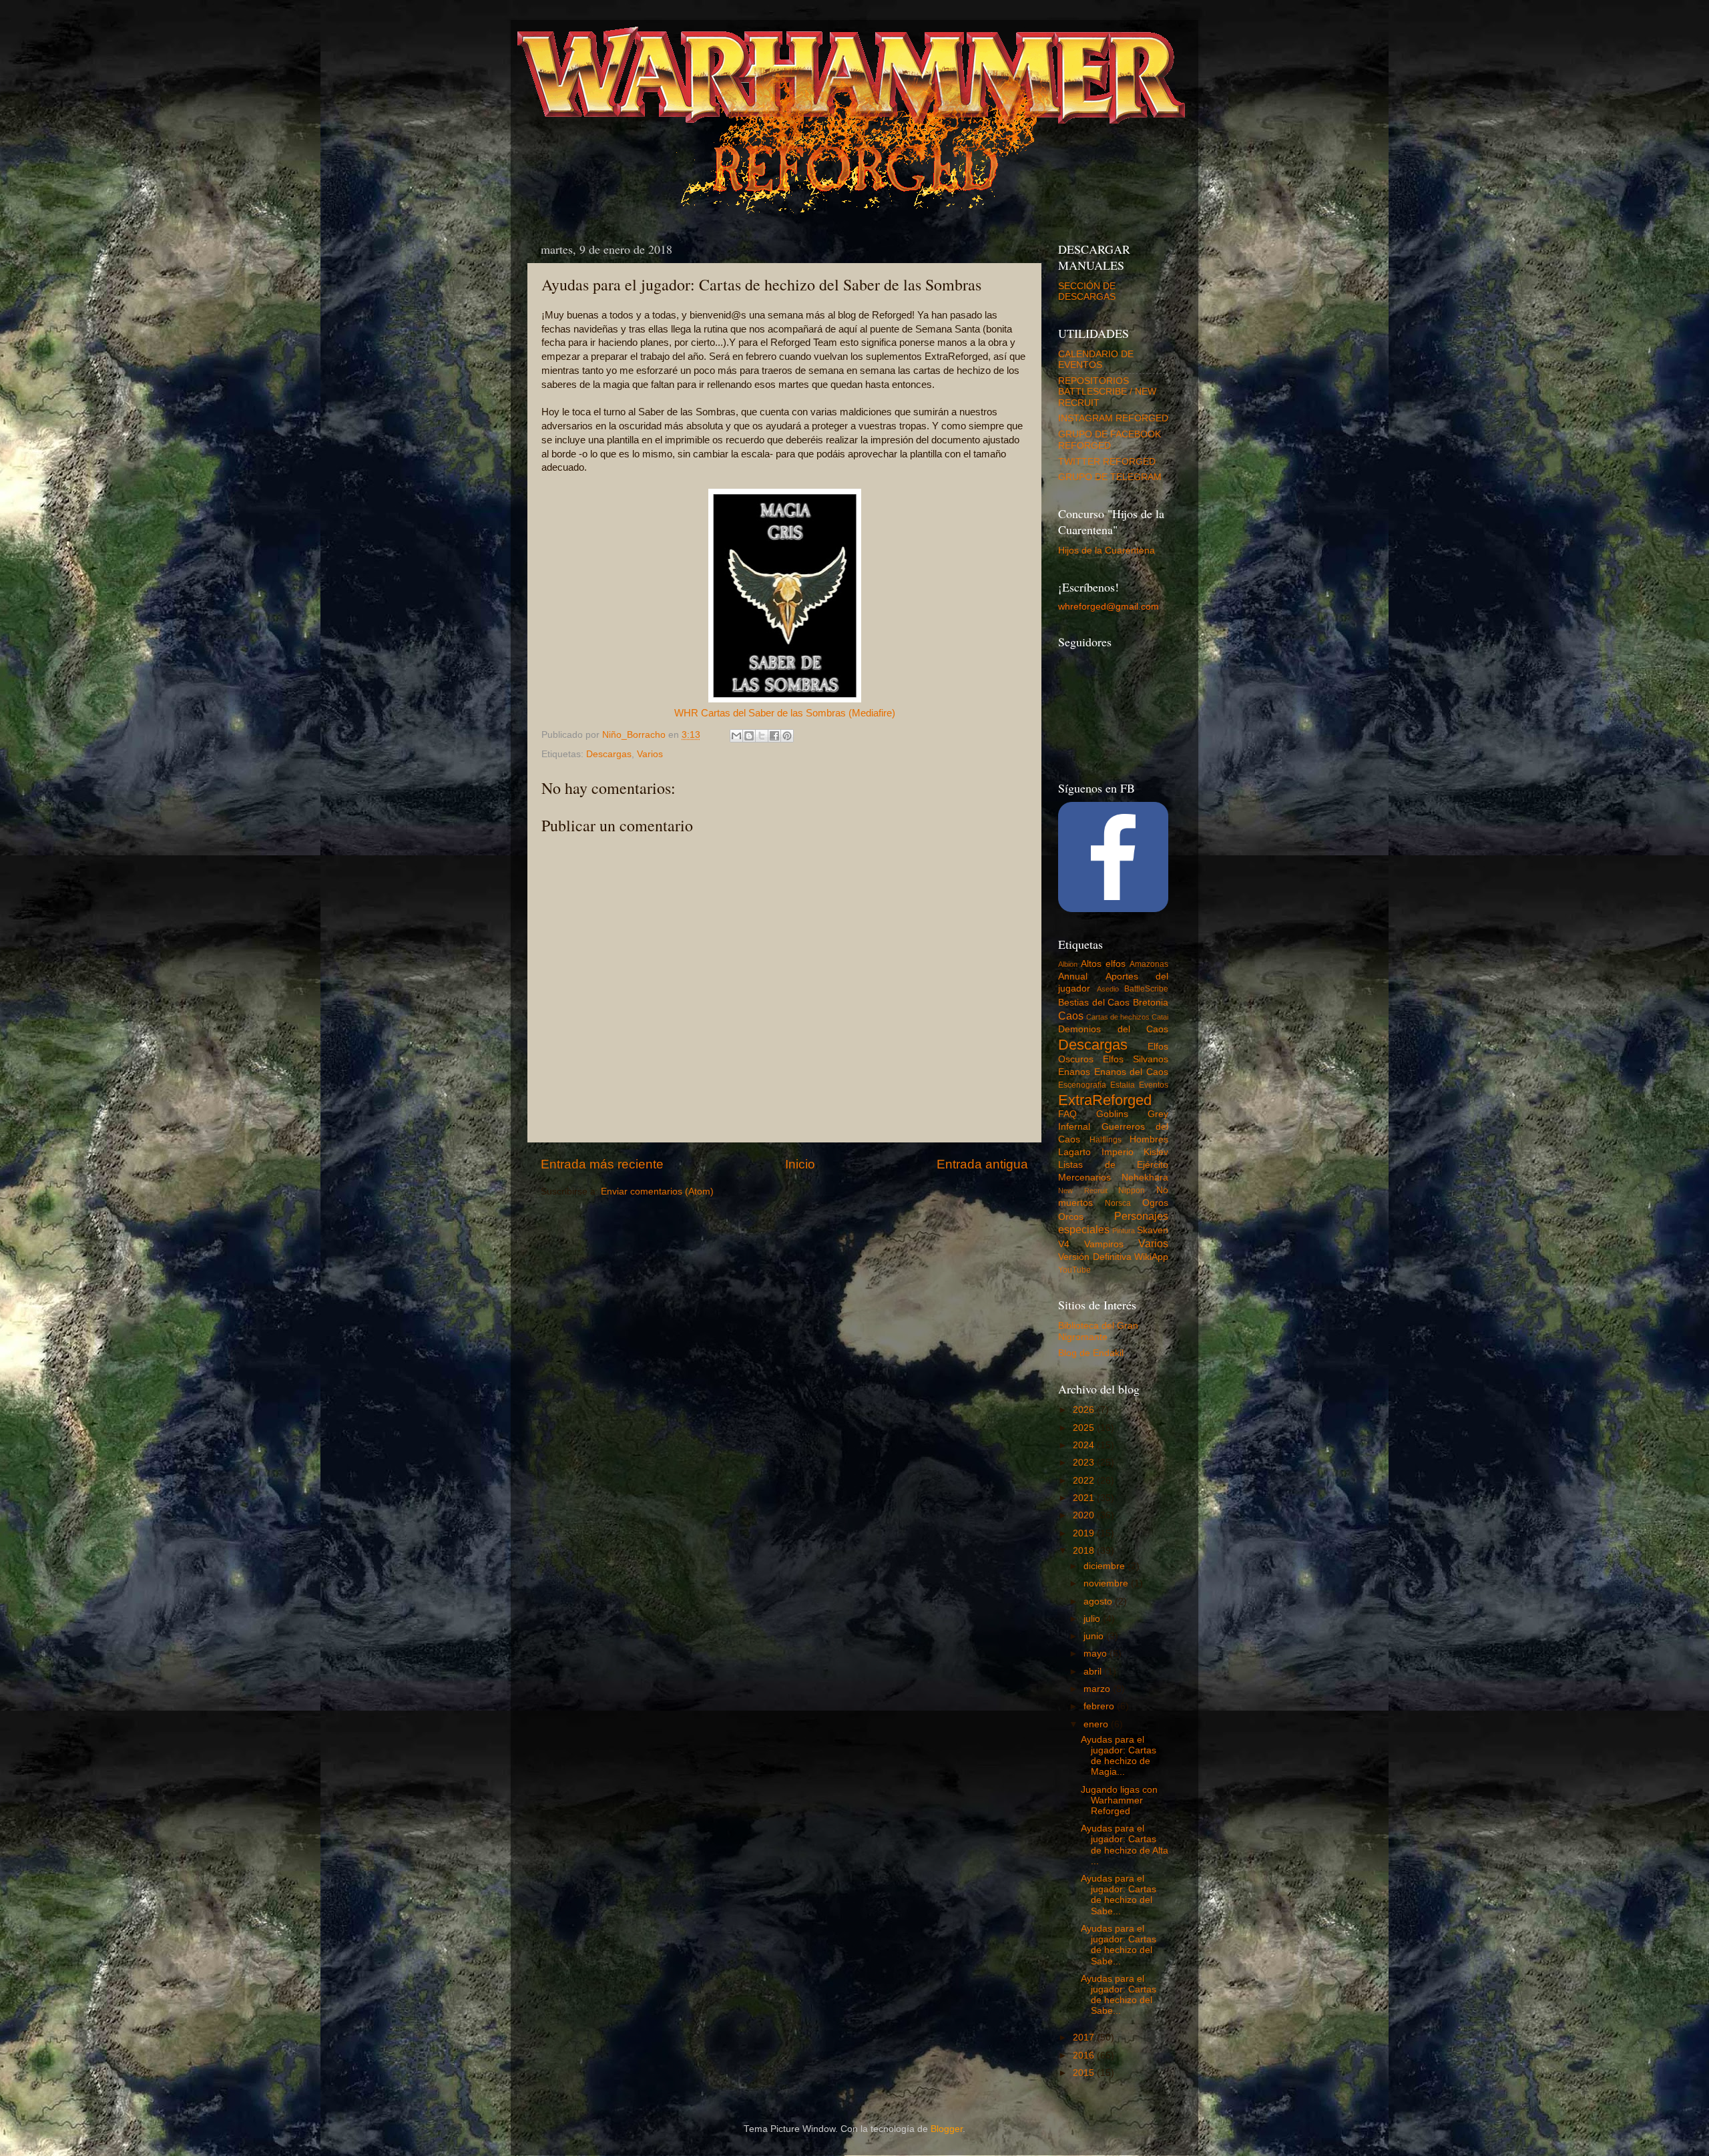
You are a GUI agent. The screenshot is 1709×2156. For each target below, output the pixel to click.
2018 (1085, 1551)
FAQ (1067, 1114)
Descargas (609, 754)
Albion (1068, 964)
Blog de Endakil (1091, 1353)
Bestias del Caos (1094, 1003)
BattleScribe (1146, 989)
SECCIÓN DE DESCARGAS (1087, 291)
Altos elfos (1103, 964)
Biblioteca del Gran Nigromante (1098, 1331)
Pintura (1124, 1231)
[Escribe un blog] (749, 736)
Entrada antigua (982, 1164)
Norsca (1118, 1203)
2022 (1085, 1481)
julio (1093, 1619)
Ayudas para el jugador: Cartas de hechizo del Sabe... (1119, 1895)
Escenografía (1082, 1085)
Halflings (1106, 1140)
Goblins (1112, 1114)
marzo (1098, 1689)
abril (1094, 1672)
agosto (1099, 1601)
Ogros (1155, 1203)
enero (1097, 1724)
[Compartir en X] (762, 736)
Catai (1160, 1017)
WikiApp (1151, 1257)
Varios (650, 754)
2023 (1085, 1463)
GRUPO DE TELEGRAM (1110, 477)
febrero (1100, 1706)
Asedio (1108, 989)
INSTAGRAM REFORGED (1113, 418)
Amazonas (1149, 964)
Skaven (1153, 1230)
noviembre (1107, 1583)
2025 (1085, 1428)
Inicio (800, 1164)
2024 (1085, 1445)
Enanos (1074, 1072)
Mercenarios (1084, 1177)
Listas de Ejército (1113, 1165)
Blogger (947, 2129)
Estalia (1123, 1085)
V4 (1064, 1244)
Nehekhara (1145, 1177)
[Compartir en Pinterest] (787, 736)
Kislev (1156, 1152)
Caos (1071, 1016)
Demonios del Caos (1113, 1029)
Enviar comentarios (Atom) (657, 1192)
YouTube (1074, 1270)
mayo (1096, 1654)
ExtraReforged (1105, 1100)
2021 (1085, 1498)
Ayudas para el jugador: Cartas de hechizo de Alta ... (1125, 1845)
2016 (1085, 2056)
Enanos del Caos (1131, 1072)
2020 (1085, 1515)
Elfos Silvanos (1136, 1059)
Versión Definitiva (1095, 1257)
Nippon (1132, 1191)
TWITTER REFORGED (1107, 462)
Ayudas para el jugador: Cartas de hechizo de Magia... (1119, 1756)
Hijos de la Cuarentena (1107, 551)
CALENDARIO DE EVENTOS (1096, 360)
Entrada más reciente (602, 1164)
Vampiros (1104, 1244)
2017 (1085, 2037)
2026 (1085, 1410)
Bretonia (1151, 1003)
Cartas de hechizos (1118, 1017)
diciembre (1106, 1566)
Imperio (1118, 1152)
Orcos (1071, 1217)
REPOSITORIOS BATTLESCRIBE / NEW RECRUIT (1107, 392)
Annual (1073, 977)
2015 (1085, 2073)
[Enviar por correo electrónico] (736, 736)
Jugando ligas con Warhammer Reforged (1119, 1800)
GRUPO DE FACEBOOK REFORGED (1110, 440)
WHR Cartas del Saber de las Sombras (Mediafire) (785, 713)
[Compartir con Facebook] (774, 736)
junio (1095, 1636)
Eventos (1154, 1085)
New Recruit (1083, 1191)
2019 (1085, 1533)
